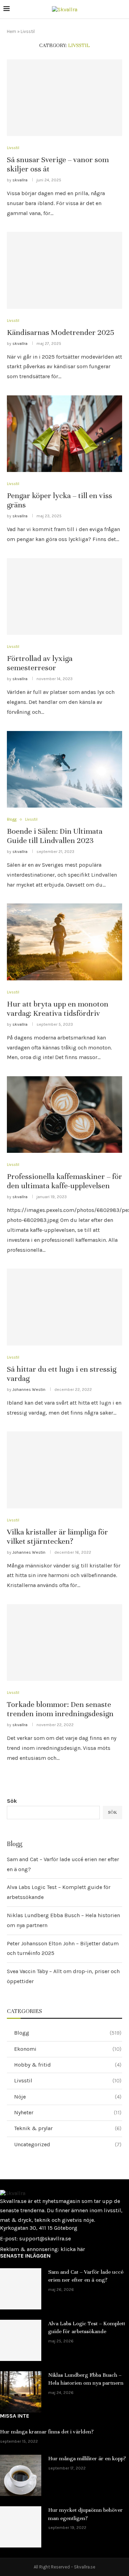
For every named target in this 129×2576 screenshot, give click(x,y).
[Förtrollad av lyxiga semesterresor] (64, 597)
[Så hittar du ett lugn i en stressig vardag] (64, 1307)
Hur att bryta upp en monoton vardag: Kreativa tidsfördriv (58, 1009)
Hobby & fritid (68, 2065)
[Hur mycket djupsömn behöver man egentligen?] (21, 2527)
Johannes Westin (29, 1390)
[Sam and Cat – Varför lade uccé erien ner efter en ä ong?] (21, 2289)
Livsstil (13, 148)
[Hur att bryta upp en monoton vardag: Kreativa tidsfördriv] (64, 942)
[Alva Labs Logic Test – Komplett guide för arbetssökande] (21, 2340)
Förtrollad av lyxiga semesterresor (40, 663)
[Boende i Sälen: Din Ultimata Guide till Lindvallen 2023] (64, 769)
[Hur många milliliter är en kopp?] (21, 2475)
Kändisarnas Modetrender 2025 (61, 332)
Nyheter (68, 2112)
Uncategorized (68, 2144)
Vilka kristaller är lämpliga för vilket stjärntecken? (57, 1537)
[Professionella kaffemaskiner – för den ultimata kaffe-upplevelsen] (64, 1115)
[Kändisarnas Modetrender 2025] (64, 270)
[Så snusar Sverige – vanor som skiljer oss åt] (64, 98)
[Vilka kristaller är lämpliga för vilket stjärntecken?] (64, 1470)
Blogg (12, 819)
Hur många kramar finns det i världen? (47, 2432)
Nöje (68, 2097)
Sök (12, 1801)
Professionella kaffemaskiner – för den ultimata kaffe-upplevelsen (64, 1181)
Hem (12, 31)
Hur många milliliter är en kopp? (87, 2459)
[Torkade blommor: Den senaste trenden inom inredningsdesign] (64, 1643)
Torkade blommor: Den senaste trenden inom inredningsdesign (60, 1709)
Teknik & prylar (68, 2128)
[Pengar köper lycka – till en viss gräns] (64, 434)
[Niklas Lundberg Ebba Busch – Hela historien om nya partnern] (21, 2392)
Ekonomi (68, 2049)
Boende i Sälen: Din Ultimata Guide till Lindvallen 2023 (55, 836)
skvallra (20, 180)
